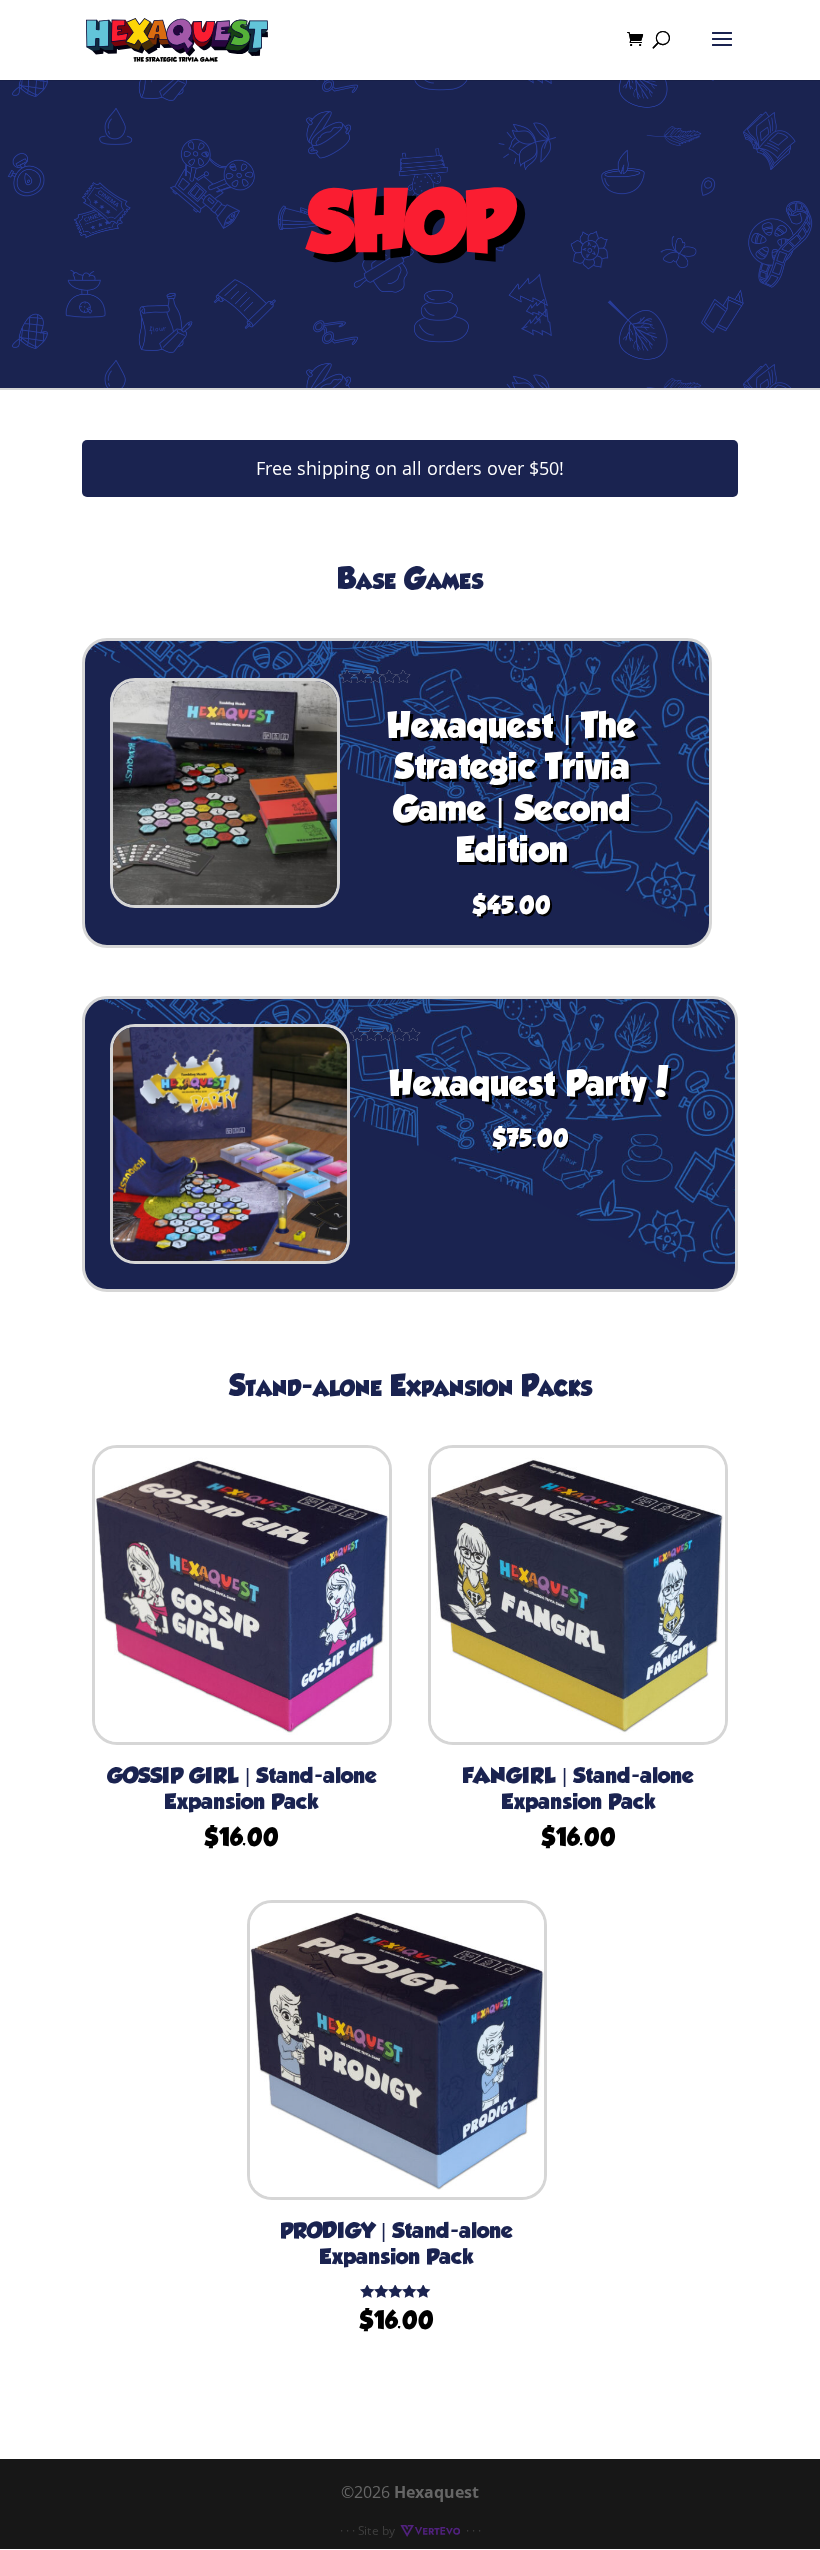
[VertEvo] (430, 2530)
